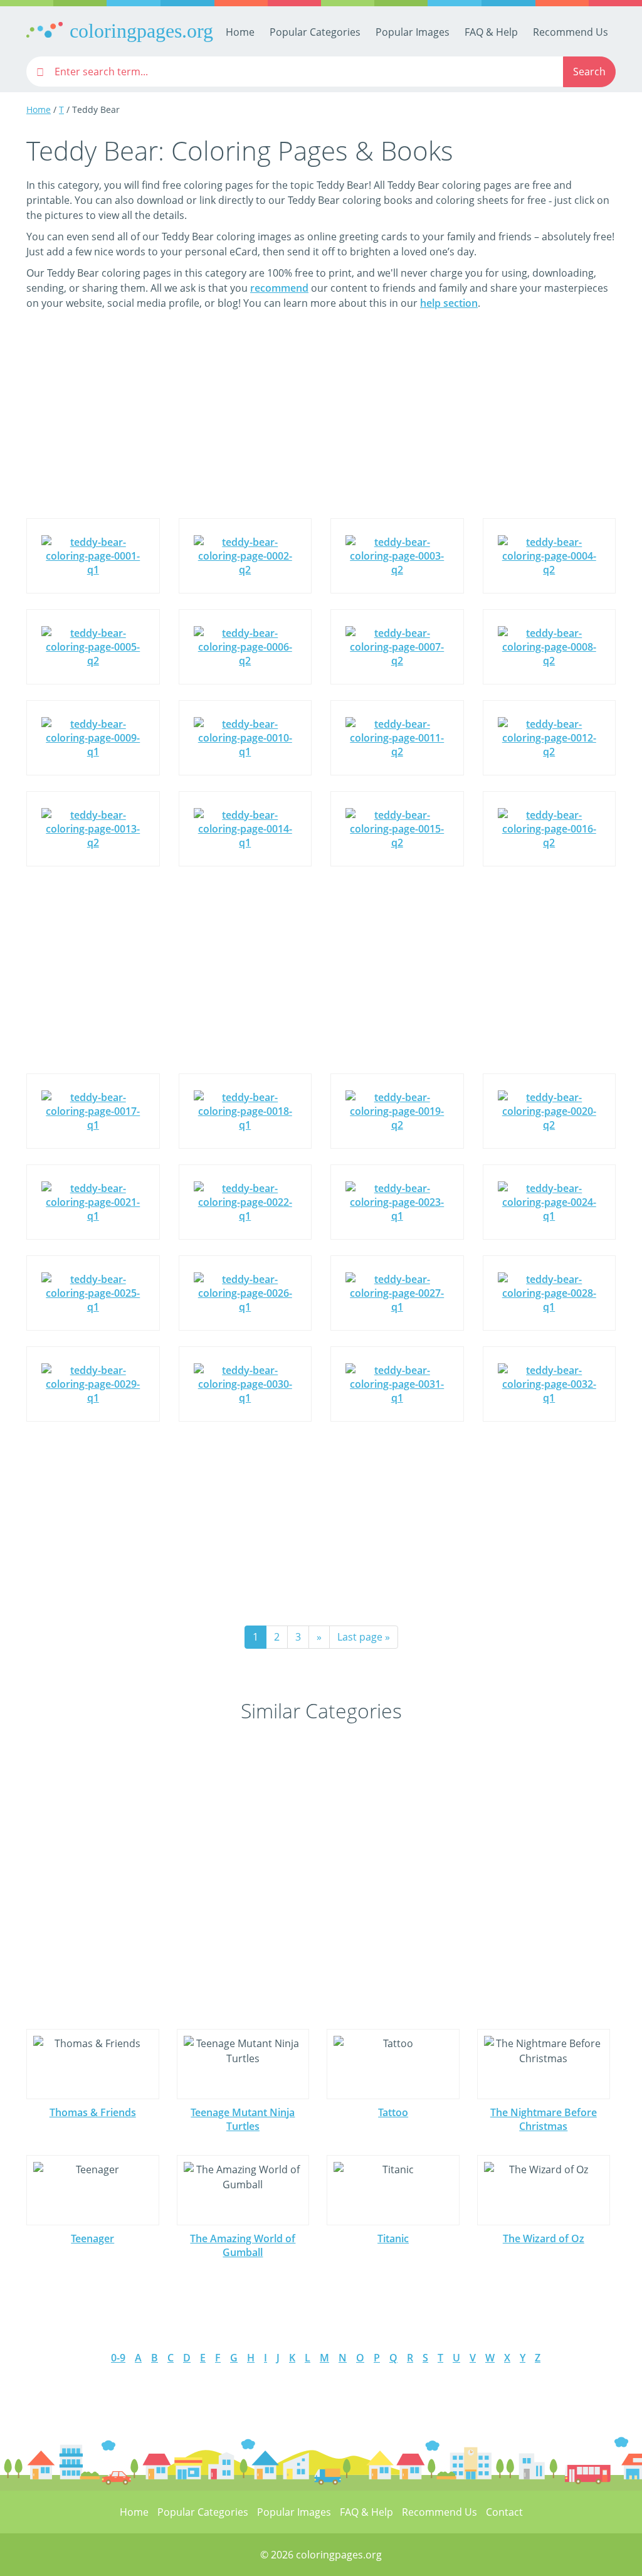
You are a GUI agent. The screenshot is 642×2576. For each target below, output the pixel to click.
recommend (279, 288)
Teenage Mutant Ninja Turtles (243, 2119)
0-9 (118, 2358)
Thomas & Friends (93, 2112)
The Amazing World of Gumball (243, 2245)
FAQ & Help (491, 32)
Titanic (393, 2238)
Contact (504, 2512)
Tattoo (393, 2112)
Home (240, 32)
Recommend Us (571, 32)
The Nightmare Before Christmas (544, 2119)
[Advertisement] (321, 423)
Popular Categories (315, 32)
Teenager (92, 2238)
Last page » (364, 1637)
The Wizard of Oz (544, 2238)
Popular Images (413, 32)
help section (449, 303)
